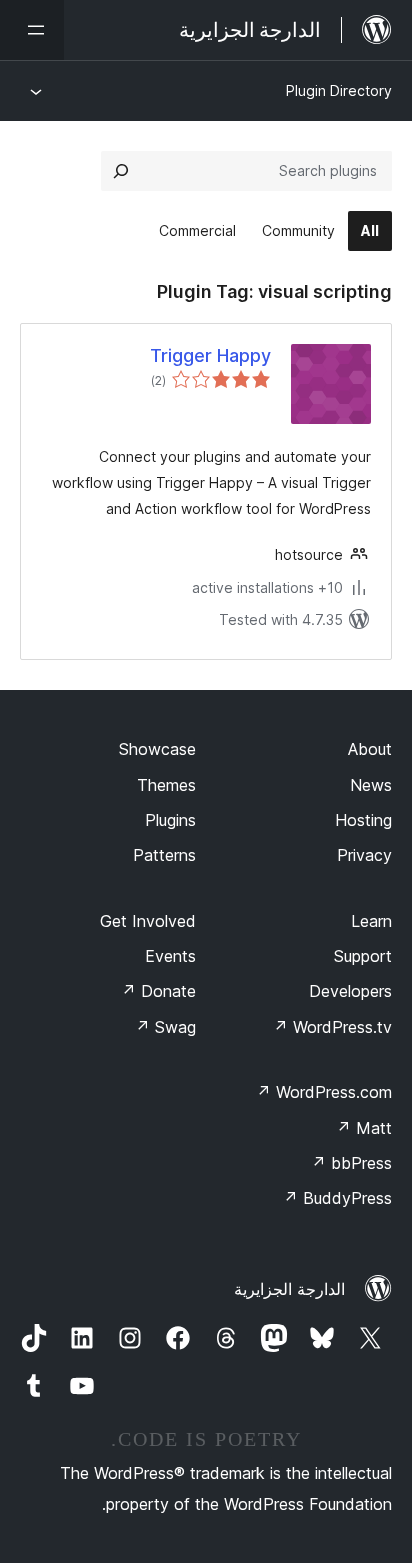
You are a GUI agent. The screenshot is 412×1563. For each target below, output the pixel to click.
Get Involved (148, 921)
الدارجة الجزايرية (289, 1289)
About (370, 749)
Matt (364, 1128)
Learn (371, 921)
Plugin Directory (339, 90)
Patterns (164, 855)
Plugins (170, 820)
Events (170, 956)
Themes (166, 785)
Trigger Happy (210, 355)
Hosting (363, 820)
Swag (165, 1027)
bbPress (351, 1163)
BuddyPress (337, 1198)
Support (363, 956)
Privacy (364, 855)
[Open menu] (32, 30)
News (371, 785)
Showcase (157, 749)
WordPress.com (324, 1092)
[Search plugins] (121, 171)
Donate (158, 991)
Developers (350, 991)
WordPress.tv (332, 1027)
